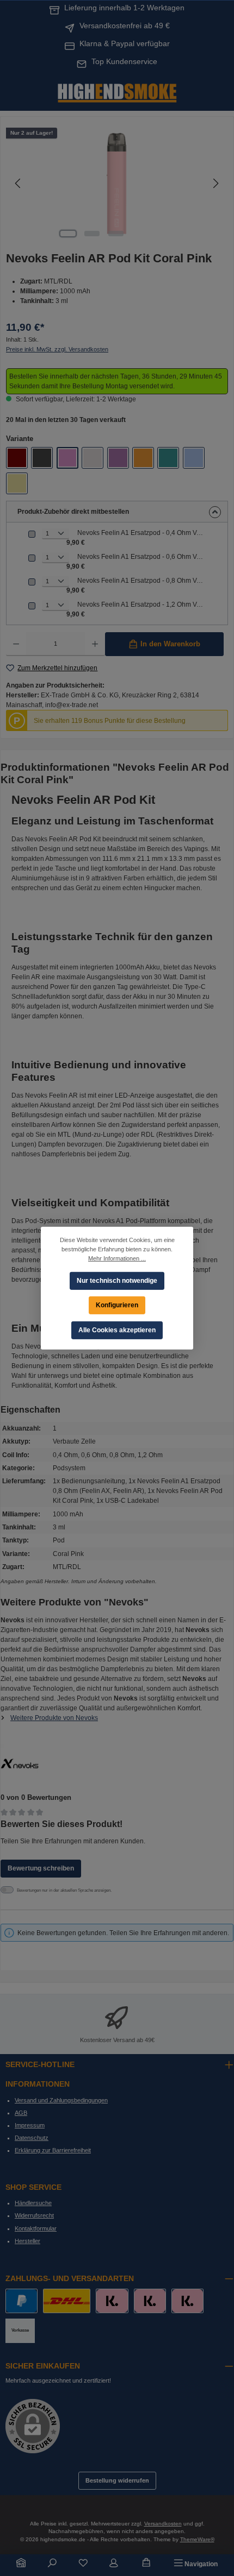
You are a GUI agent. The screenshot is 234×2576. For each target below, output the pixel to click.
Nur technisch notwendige (117, 1280)
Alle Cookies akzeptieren (117, 1330)
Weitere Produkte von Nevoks (54, 1718)
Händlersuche (33, 2203)
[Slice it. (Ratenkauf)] (112, 2301)
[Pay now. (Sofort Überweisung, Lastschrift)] (150, 2301)
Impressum (30, 2125)
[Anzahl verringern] (16, 644)
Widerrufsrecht (34, 2215)
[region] (117, 183)
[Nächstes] (216, 183)
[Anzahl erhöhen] (95, 644)
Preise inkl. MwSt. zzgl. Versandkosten (57, 349)
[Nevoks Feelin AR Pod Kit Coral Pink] (117, 183)
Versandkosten (163, 2524)
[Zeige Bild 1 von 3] (68, 234)
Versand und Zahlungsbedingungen (61, 2100)
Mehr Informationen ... (117, 1258)
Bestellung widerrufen (117, 2480)
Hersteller (27, 2241)
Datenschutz (32, 2138)
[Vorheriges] (18, 183)
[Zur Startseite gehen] (117, 92)
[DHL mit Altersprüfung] (67, 2301)
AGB (21, 2113)
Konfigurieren (117, 1305)
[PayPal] (21, 2301)
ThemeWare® (197, 2539)
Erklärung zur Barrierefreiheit (53, 2150)
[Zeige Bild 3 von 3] (116, 234)
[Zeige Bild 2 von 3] (92, 234)
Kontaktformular (36, 2228)
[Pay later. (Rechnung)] (187, 2301)
